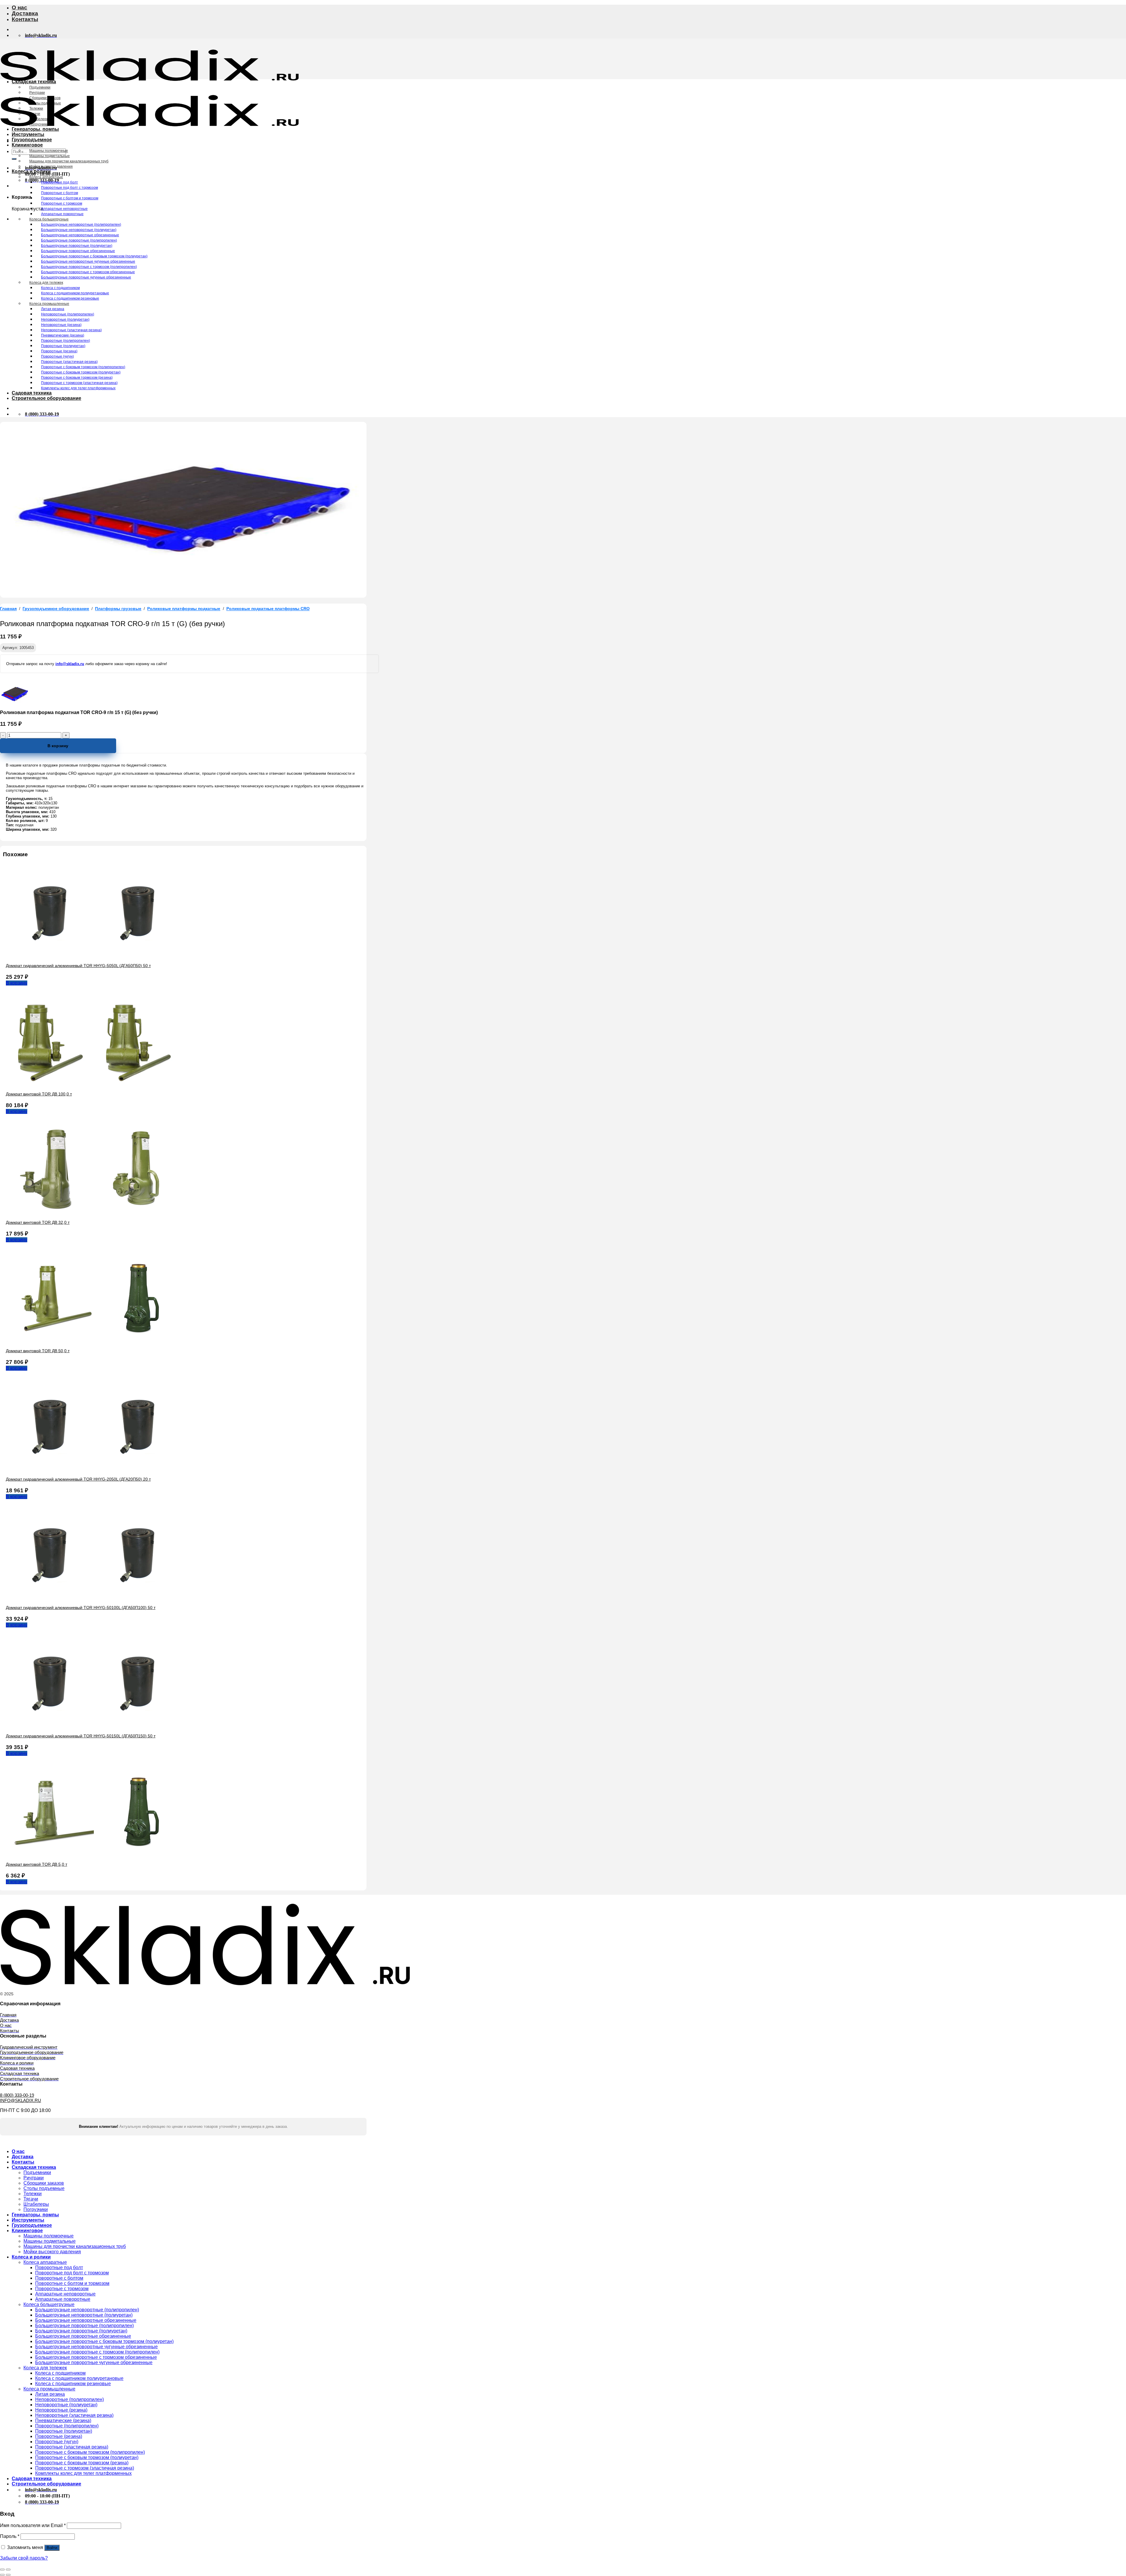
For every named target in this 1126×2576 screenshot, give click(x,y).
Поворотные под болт (60, 182)
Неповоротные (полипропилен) (68, 314)
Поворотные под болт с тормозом (69, 188)
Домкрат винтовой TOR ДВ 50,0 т (38, 1351)
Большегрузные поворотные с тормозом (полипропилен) (89, 267)
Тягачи (35, 114)
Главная (8, 609)
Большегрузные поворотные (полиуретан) (77, 246)
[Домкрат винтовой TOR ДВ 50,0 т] (94, 1341)
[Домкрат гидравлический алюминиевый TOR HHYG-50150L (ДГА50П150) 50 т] (94, 1726)
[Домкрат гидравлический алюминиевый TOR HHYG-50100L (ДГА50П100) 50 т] (94, 1597)
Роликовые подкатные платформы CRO (268, 609)
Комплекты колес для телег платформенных (78, 388)
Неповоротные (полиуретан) (65, 320)
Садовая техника (32, 393)
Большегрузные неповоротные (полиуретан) (79, 230)
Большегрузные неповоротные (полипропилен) (81, 225)
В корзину (58, 746)
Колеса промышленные (49, 304)
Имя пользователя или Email (33, 2525)
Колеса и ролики (31, 171)
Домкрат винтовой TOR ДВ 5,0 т (37, 1864)
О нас (19, 7)
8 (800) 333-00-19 (17, 2095)
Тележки (36, 108)
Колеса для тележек (46, 283)
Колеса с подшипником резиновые (70, 298)
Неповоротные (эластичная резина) (71, 330)
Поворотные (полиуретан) (63, 346)
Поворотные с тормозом (62, 203)
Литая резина (53, 309)
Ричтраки (37, 93)
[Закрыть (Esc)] (2, 2570)
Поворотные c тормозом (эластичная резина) (79, 383)
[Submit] (14, 159)
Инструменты (28, 134)
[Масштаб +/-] (8, 2570)
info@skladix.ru (70, 664)
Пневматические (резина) (63, 335)
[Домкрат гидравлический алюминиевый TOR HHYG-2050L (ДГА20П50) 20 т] (94, 1469)
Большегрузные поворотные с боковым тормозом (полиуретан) (94, 256)
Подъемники (40, 87)
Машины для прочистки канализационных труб (69, 161)
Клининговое (27, 145)
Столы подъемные (45, 103)
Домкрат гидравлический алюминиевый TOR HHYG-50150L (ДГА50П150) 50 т (81, 1736)
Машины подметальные (50, 156)
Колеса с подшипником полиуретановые (75, 293)
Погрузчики (39, 124)
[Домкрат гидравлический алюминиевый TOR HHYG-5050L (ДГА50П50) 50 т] (94, 955)
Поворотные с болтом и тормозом (70, 198)
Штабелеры (39, 119)
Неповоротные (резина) (61, 325)
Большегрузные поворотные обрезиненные (78, 251)
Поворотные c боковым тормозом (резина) (77, 378)
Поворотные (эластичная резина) (69, 362)
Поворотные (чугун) (57, 356)
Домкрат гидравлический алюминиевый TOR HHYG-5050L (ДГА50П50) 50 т (78, 966)
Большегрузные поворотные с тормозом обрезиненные (88, 272)
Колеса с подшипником (60, 288)
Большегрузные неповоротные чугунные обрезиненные (88, 261)
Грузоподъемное (32, 140)
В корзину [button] (17, 983)
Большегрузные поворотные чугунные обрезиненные (86, 277)
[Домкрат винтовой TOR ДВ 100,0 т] (94, 1084)
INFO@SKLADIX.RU (21, 2100)
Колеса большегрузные (49, 219)
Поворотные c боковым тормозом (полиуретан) (81, 372)
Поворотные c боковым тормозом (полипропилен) (83, 367)
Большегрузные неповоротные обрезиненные (80, 235)
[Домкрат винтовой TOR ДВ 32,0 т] (94, 1212)
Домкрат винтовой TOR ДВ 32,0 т (38, 1222)
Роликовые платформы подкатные (184, 609)
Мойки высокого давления (51, 166)
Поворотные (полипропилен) (66, 341)
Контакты (25, 19)
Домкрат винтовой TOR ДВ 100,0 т (39, 1094)
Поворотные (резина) (59, 351)
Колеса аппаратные (46, 177)
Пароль (10, 2536)
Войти (52, 2548)
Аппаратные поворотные (62, 214)
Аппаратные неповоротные (64, 209)
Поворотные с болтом (60, 193)
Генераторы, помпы (35, 129)
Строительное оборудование (46, 398)
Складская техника (34, 82)
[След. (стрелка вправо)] (8, 2575)
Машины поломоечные (49, 151)
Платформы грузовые (118, 609)
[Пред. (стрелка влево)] (2, 2575)
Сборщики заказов (45, 98)
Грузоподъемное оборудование (56, 609)
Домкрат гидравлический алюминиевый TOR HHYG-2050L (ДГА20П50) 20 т (78, 1479)
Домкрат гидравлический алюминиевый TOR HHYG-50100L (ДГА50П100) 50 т (81, 1608)
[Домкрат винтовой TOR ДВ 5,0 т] (94, 1854)
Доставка (25, 13)
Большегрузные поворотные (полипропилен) (79, 240)
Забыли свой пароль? (24, 2558)
